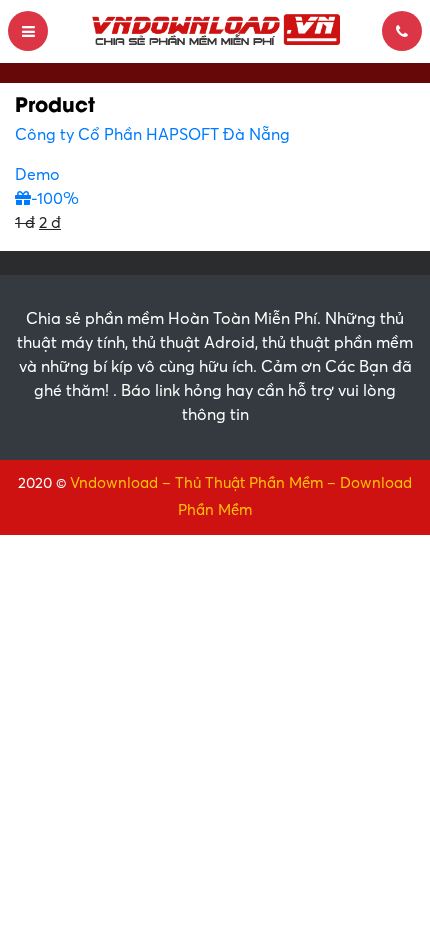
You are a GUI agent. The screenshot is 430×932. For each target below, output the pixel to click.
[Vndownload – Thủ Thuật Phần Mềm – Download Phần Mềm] (215, 30)
